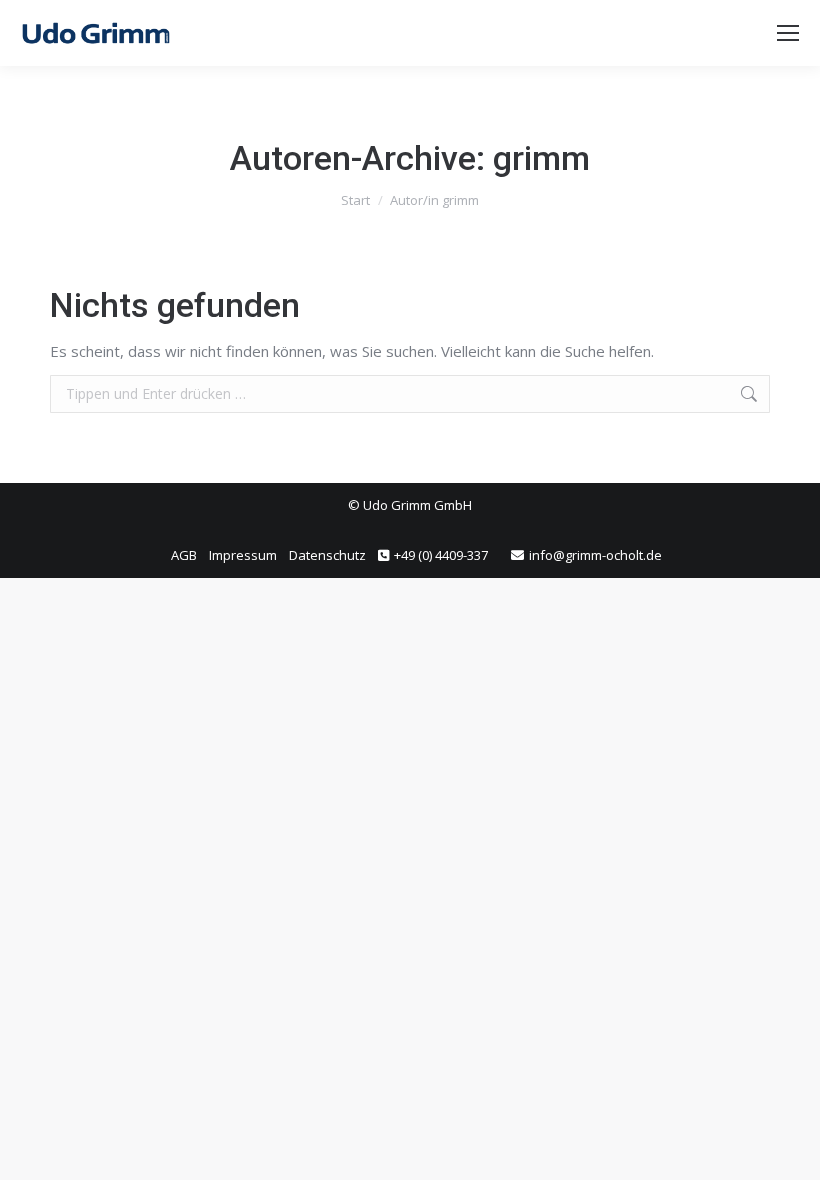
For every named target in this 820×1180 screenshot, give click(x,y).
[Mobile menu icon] (788, 33)
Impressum (243, 555)
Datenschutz (327, 555)
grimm (541, 158)
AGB (184, 555)
